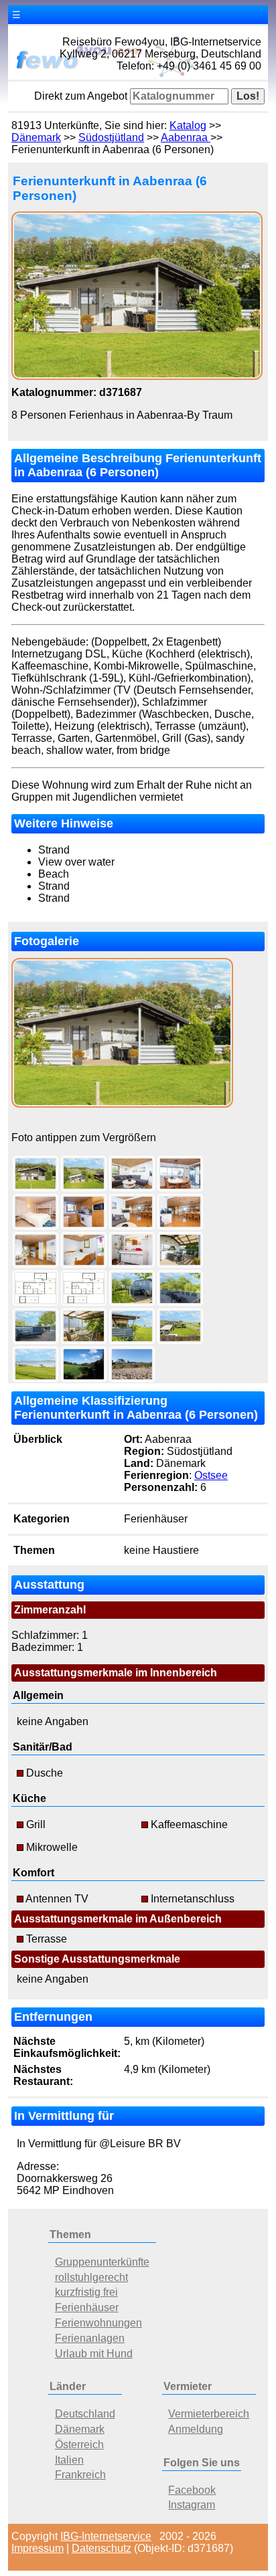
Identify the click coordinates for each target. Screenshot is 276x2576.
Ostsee (211, 1475)
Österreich (79, 2445)
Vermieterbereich (209, 2414)
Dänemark (36, 137)
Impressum (38, 2548)
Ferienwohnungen (98, 2323)
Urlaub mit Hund (94, 2354)
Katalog (188, 125)
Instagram (192, 2505)
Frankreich (80, 2475)
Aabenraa (186, 137)
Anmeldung (196, 2429)
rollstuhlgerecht (91, 2277)
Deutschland (85, 2414)
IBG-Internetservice (106, 2536)
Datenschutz (101, 2548)
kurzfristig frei (86, 2292)
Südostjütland (111, 137)
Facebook (192, 2490)
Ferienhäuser (87, 2307)
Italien (69, 2460)
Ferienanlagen (90, 2338)
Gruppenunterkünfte (102, 2262)
